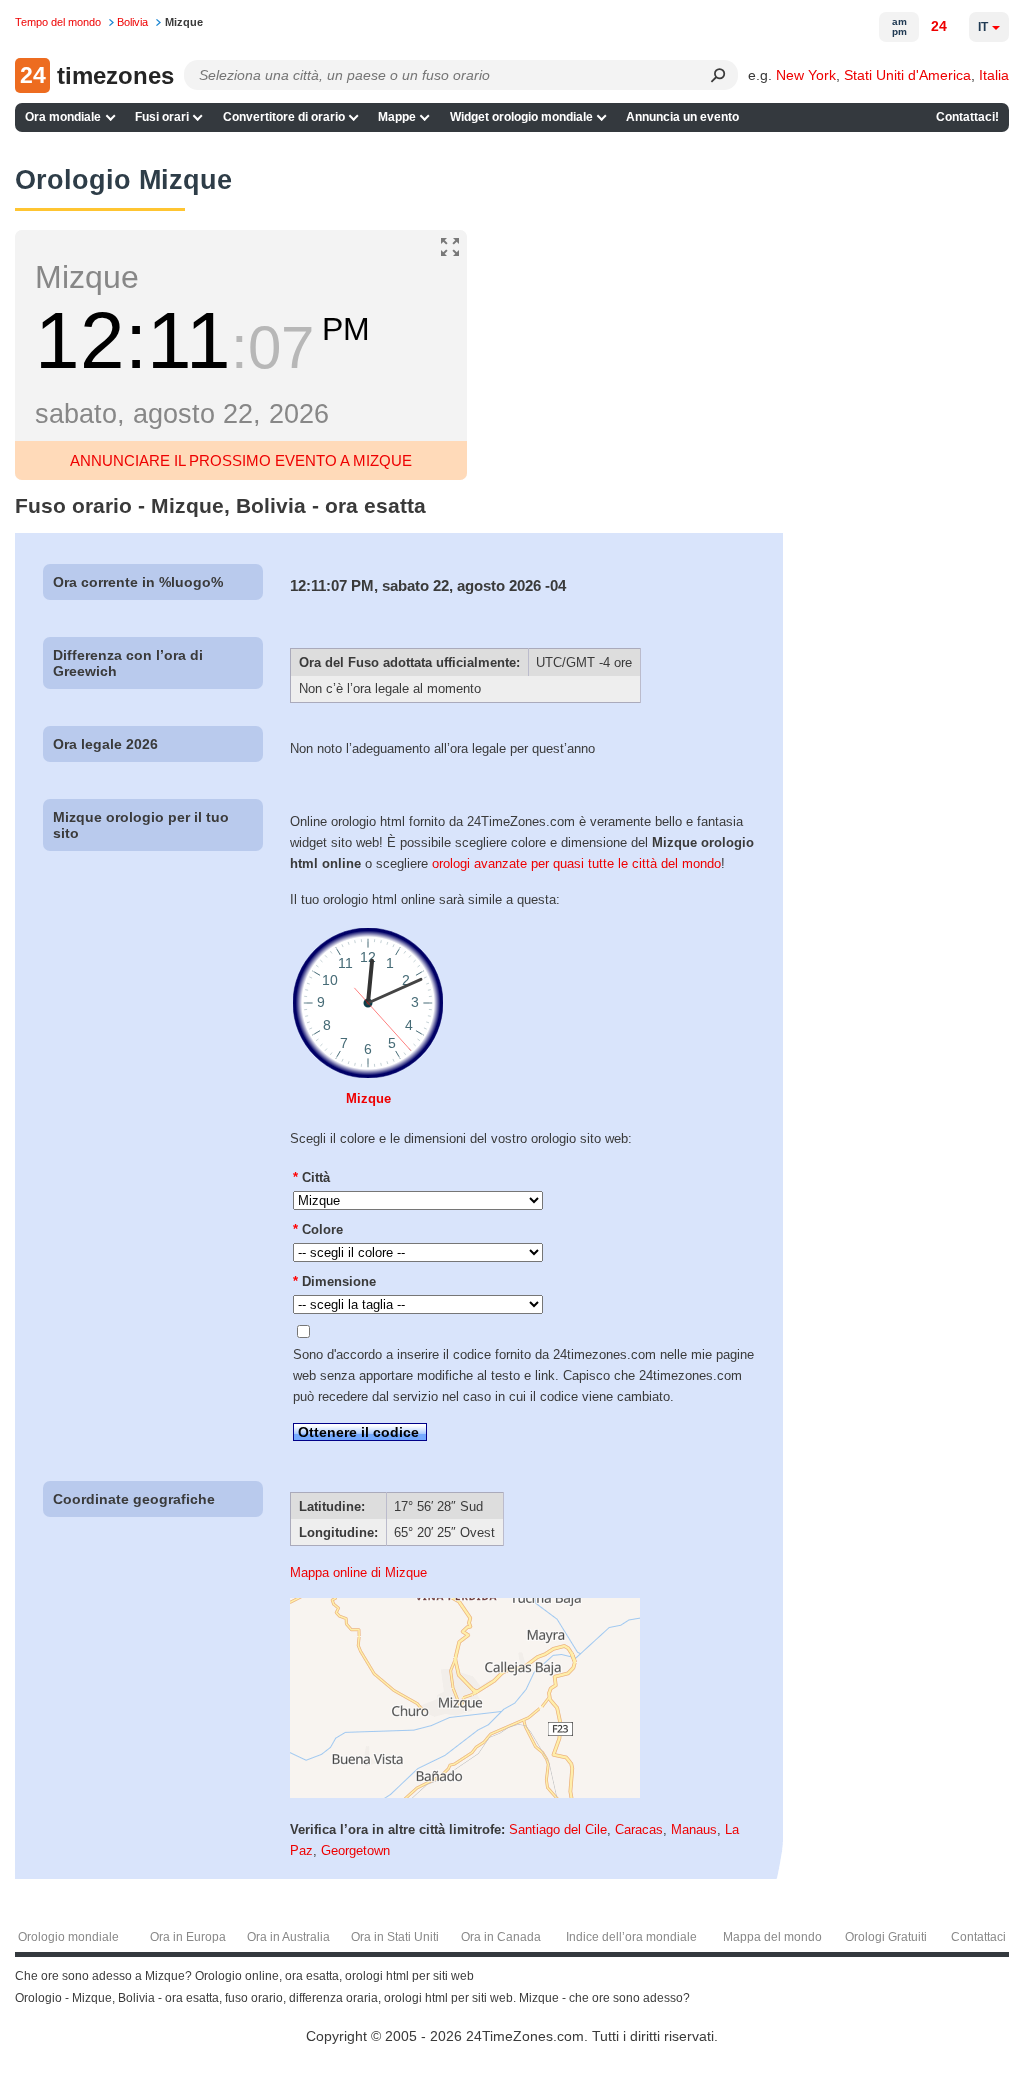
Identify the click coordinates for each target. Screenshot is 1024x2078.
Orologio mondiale (68, 1937)
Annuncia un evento (682, 117)
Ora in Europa (188, 1937)
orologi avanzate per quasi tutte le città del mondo (576, 863)
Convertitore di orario (284, 117)
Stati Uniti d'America (907, 75)
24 (939, 26)
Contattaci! (967, 117)
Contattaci (978, 1937)
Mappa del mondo (772, 1937)
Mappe (397, 117)
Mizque (368, 1098)
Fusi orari (162, 117)
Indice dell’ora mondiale (631, 1937)
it (983, 27)
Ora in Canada (501, 1937)
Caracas (639, 1829)
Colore (318, 1229)
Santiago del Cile (558, 1829)
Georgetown (355, 1850)
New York (806, 75)
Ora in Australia (288, 1937)
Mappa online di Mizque (358, 1572)
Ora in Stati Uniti (395, 1937)
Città (311, 1177)
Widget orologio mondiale (521, 117)
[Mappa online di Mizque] (465, 1793)
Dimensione (334, 1281)
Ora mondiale (63, 117)
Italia (994, 75)
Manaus (694, 1829)
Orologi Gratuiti (886, 1937)
